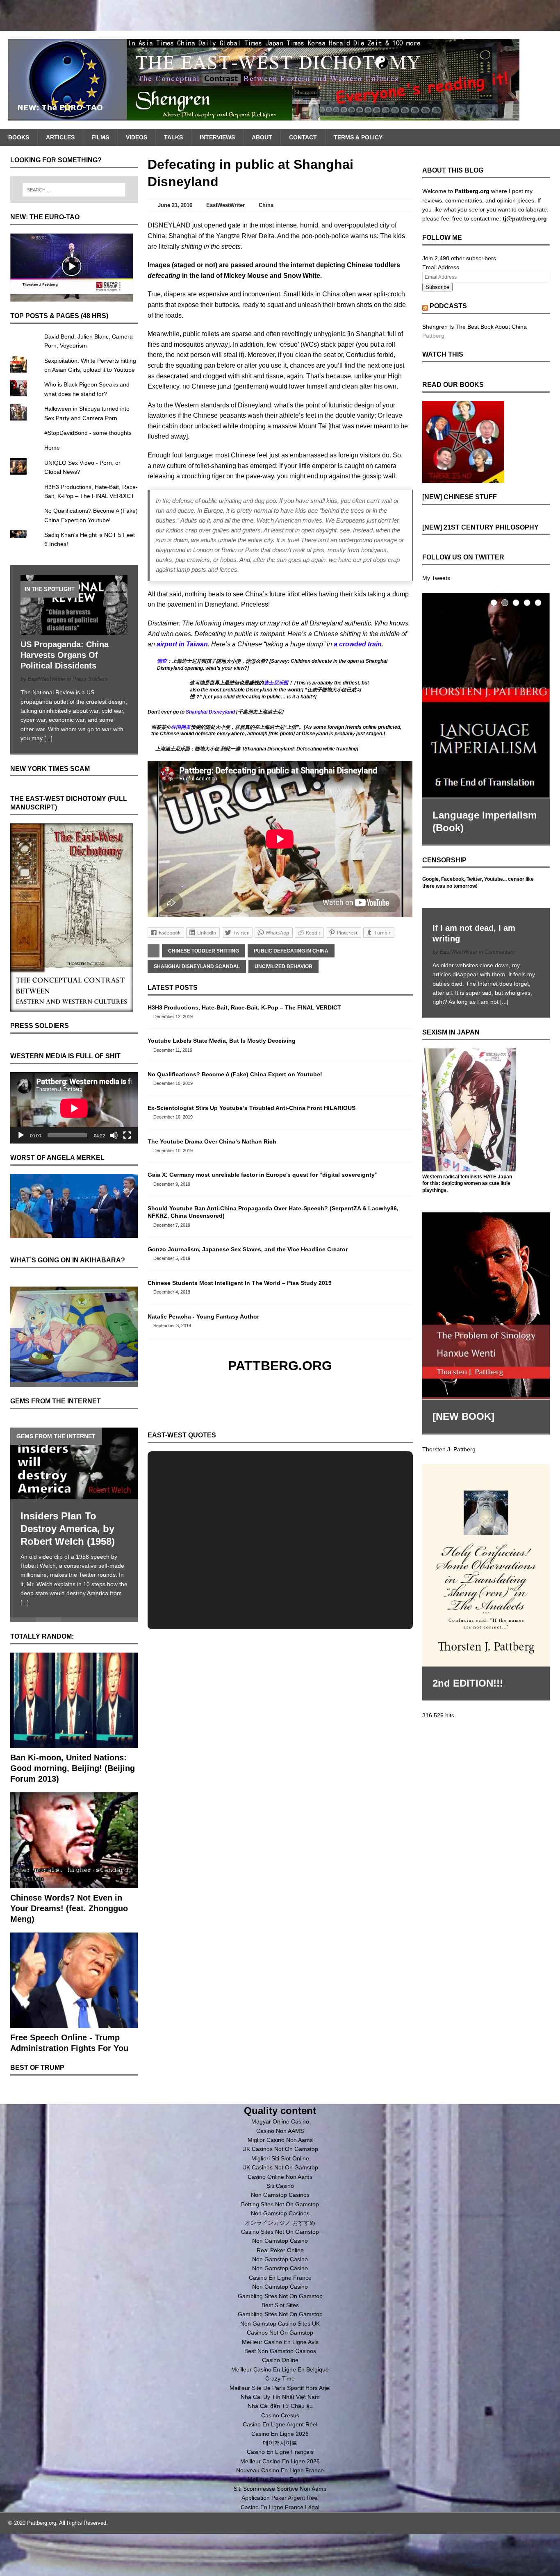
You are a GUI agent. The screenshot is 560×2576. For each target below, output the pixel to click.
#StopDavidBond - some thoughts (88, 433)
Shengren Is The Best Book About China (475, 327)
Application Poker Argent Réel (280, 2498)
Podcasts (448, 306)
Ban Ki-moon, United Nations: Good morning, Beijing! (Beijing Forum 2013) (73, 1768)
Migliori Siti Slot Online (280, 2158)
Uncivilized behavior (283, 966)
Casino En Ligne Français (280, 2452)
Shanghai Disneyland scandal (197, 966)
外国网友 (181, 727)
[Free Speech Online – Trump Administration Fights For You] (74, 2024)
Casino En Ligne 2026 (280, 2434)
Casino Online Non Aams (280, 2177)
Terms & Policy (358, 137)
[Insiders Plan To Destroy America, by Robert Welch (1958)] (74, 1463)
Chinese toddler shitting (204, 951)
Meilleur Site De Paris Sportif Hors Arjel (280, 2388)
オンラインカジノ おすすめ (280, 2223)
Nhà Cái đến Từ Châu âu (280, 2406)
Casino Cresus (280, 2415)
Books (19, 137)
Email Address (441, 267)
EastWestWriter (225, 205)
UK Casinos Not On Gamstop (280, 2149)
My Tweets (436, 578)
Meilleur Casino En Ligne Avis (280, 2342)
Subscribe (437, 287)
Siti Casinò (280, 2186)
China (266, 205)
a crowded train (358, 644)
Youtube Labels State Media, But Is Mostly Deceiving (222, 1041)
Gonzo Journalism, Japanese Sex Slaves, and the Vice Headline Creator (248, 1249)
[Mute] (114, 1135)
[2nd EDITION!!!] (486, 1565)
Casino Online (280, 2360)
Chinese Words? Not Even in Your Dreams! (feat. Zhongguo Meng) (69, 1908)
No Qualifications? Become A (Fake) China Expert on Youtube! (235, 1074)
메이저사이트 (280, 2443)
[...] (48, 738)
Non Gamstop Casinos (280, 2195)
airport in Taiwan (182, 644)
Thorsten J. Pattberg (449, 1449)
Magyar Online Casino (280, 2121)
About (262, 137)
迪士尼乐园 (276, 683)
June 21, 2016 (175, 205)
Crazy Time (280, 2378)
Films (100, 137)
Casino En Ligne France (280, 2278)
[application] (74, 1108)
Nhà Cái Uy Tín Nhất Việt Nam (280, 2397)
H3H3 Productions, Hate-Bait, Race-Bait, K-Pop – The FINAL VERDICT (244, 1007)
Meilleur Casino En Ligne (280, 2479)
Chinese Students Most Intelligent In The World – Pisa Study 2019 (240, 1283)
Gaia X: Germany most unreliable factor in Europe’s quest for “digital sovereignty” (263, 1175)
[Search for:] (74, 190)
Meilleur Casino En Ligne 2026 (280, 2461)
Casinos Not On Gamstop (280, 2333)
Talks (173, 137)
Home (52, 448)
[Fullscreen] (127, 1135)
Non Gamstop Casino (280, 2241)
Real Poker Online (280, 2250)
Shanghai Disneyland (210, 712)
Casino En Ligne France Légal (280, 2507)
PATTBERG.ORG (280, 1366)
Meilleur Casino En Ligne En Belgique (280, 2369)
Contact (303, 137)
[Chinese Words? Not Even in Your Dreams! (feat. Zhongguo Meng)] (74, 1883)
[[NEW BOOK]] (486, 1306)
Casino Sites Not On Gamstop (280, 2232)
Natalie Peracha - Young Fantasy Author (203, 1316)
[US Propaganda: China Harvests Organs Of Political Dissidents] (74, 630)
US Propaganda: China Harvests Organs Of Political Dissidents (65, 655)
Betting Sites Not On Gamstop (280, 2204)
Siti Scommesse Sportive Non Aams (280, 2489)
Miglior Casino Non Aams (280, 2140)
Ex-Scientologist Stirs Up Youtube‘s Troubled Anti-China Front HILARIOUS (252, 1108)
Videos (137, 137)
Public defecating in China (291, 951)
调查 (162, 661)
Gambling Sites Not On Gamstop (280, 2296)
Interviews (217, 137)
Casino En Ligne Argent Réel (280, 2424)
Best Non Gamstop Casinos (280, 2351)
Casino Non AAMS (280, 2131)
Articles (60, 137)
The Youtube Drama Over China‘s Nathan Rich (212, 1141)
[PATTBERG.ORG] (280, 80)
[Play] (21, 1135)
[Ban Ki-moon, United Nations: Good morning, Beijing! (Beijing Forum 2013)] (74, 1744)
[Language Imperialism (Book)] (486, 696)
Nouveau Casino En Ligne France (280, 2470)
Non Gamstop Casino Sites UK (280, 2324)
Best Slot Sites (280, 2305)
